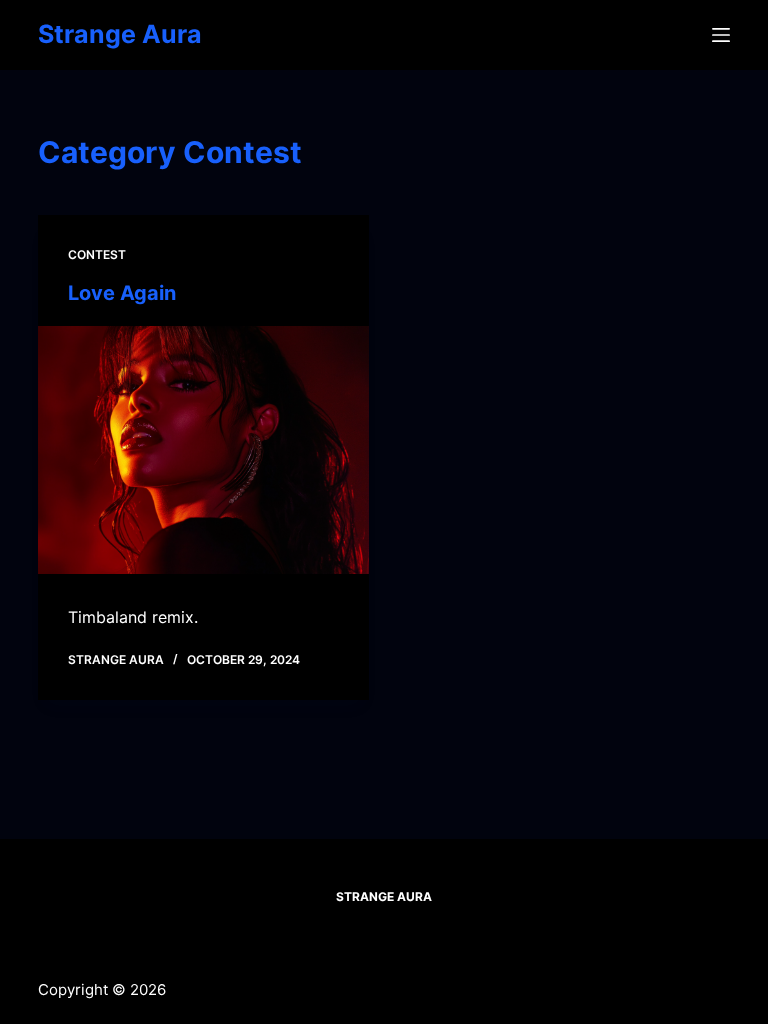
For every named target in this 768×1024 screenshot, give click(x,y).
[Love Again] (203, 450)
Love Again (122, 293)
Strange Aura (120, 34)
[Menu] (721, 35)
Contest (97, 254)
